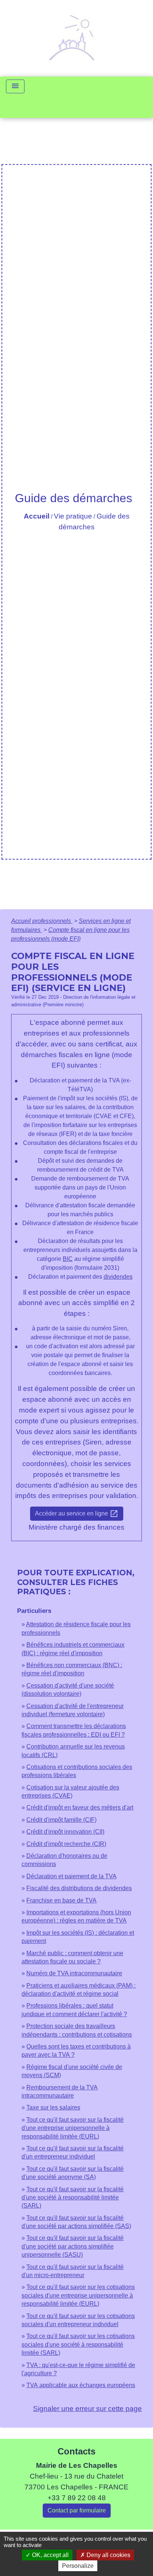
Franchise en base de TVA (61, 1900)
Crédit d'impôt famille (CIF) (61, 1820)
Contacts (76, 2451)
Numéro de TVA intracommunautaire (74, 1973)
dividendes (118, 1277)
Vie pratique (73, 516)
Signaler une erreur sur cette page (87, 2409)
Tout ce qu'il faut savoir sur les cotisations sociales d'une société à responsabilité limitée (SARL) (78, 2344)
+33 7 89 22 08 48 (77, 2498)
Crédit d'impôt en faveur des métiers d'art (80, 1807)
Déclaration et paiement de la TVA (71, 1876)
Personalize (78, 2566)
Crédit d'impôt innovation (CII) (65, 1832)
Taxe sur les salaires (53, 2107)
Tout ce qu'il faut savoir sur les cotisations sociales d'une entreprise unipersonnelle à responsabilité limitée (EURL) (78, 2295)
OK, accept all (50, 2555)
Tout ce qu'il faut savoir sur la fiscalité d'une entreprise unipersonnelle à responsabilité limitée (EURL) (73, 2128)
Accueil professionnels (42, 921)
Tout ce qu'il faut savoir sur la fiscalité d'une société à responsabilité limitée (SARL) (73, 2198)
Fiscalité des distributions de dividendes (79, 1888)
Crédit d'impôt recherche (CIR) (66, 1844)
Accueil (37, 516)
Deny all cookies (108, 2555)
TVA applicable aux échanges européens (81, 2385)
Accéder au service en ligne (77, 1514)
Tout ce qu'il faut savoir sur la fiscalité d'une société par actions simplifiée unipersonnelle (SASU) (73, 2246)
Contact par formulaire (77, 2510)
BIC (68, 1259)
